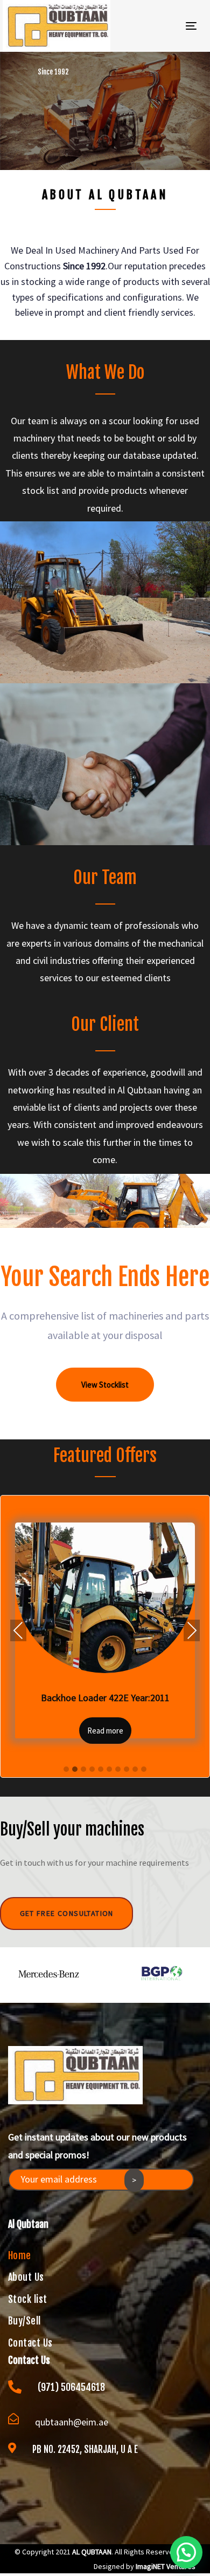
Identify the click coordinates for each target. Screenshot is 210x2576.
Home (20, 2254)
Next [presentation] (192, 1630)
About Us (26, 2275)
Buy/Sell (24, 2319)
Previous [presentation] (18, 1630)
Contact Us (30, 2341)
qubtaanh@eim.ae (72, 2420)
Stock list (28, 2298)
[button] (66, 1770)
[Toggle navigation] (166, 26)
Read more (105, 1731)
